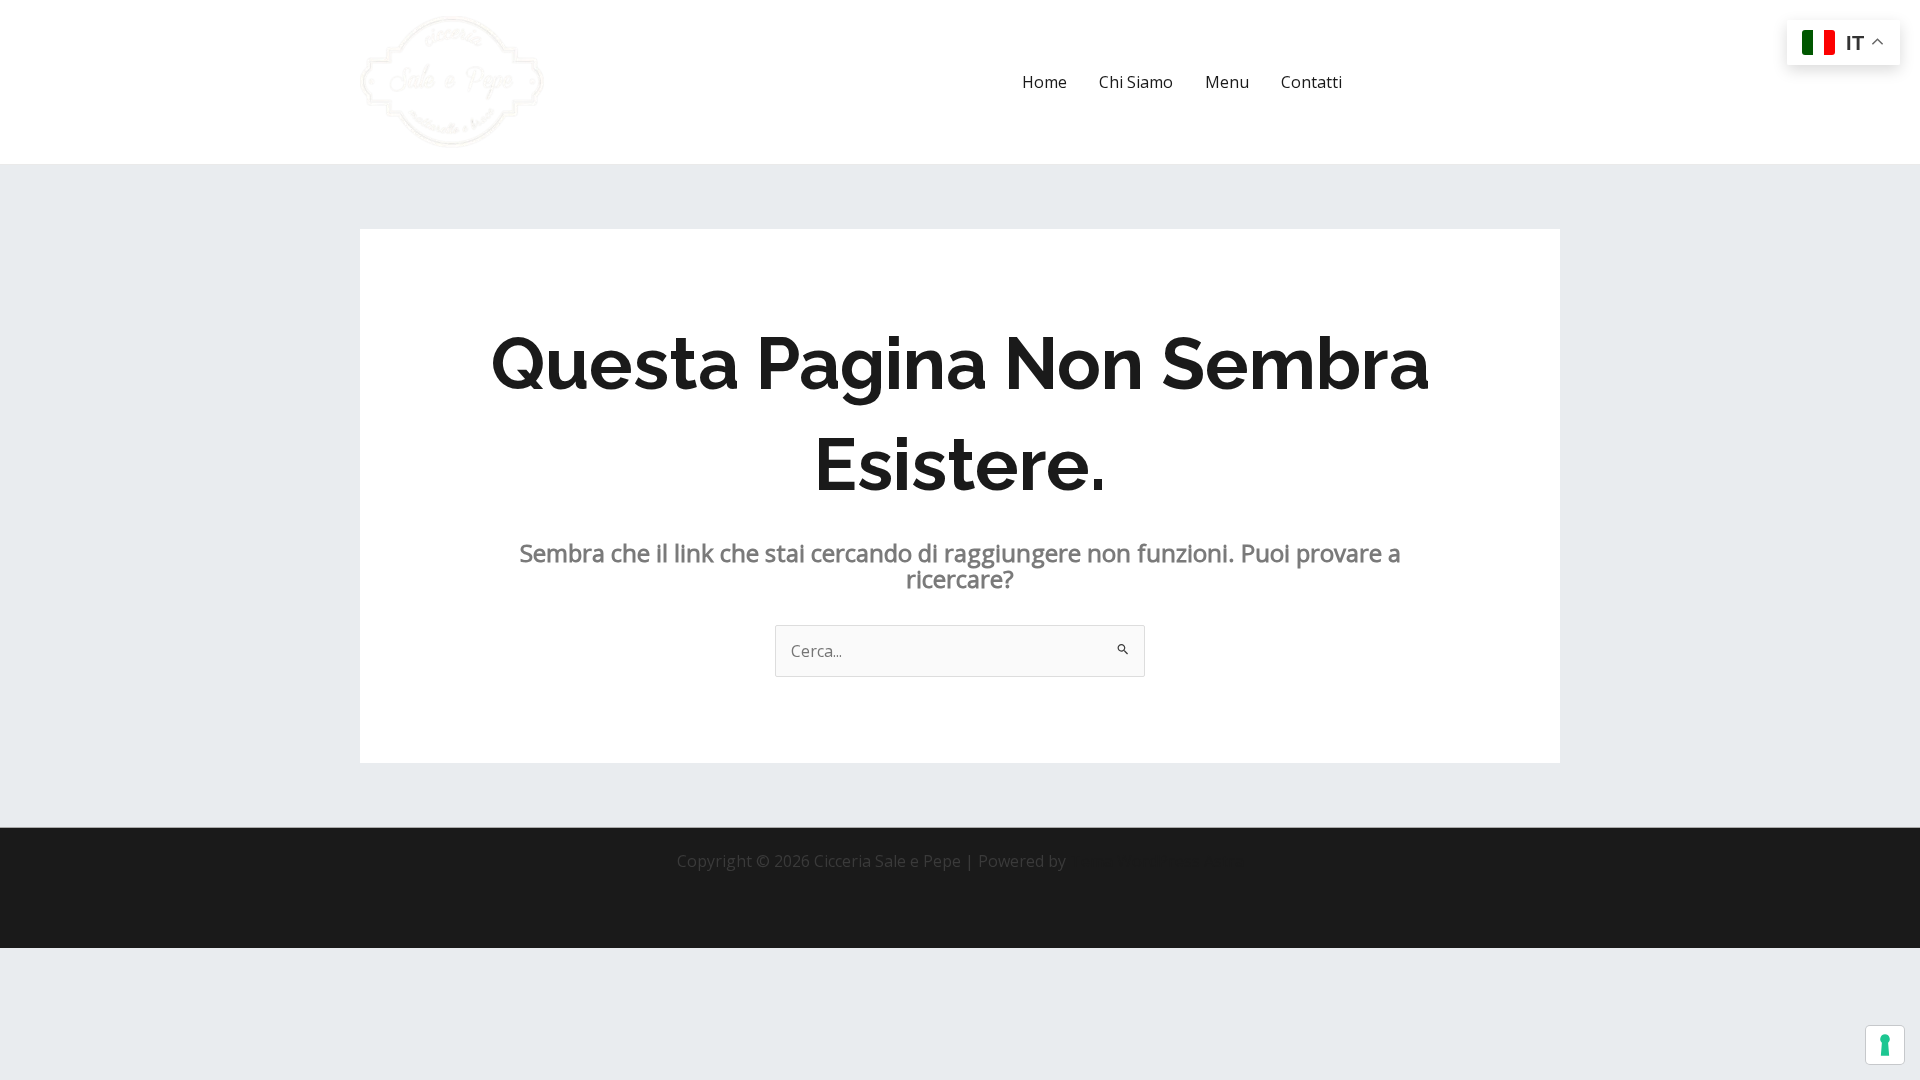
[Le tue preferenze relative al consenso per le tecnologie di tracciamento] (1885, 1045)
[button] (1469, 82)
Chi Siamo (1136, 82)
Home (1044, 82)
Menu (1227, 82)
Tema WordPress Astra (1157, 861)
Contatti (1311, 82)
